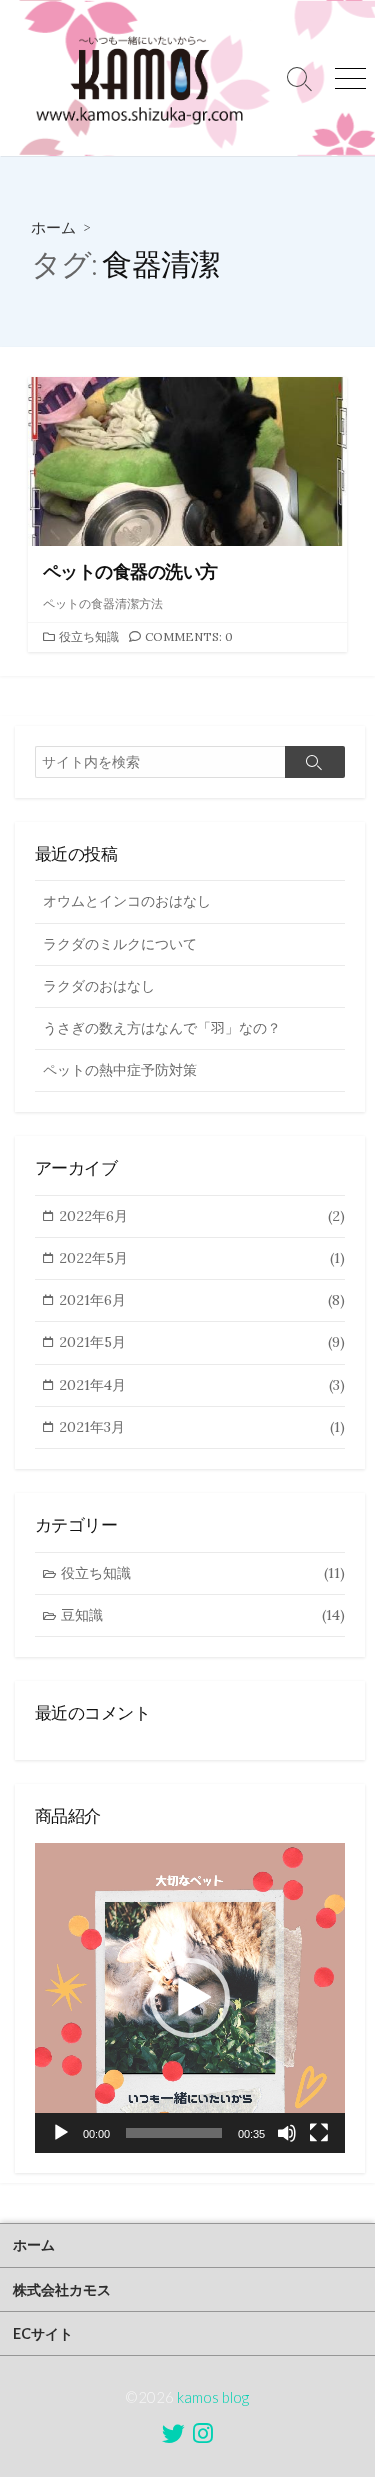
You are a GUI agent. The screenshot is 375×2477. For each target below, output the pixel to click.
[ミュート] (287, 2133)
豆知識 (203, 1615)
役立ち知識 (89, 636)
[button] (190, 1998)
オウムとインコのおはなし (127, 901)
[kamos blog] (137, 78)
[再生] (61, 2133)
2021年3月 (202, 1427)
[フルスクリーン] (319, 2133)
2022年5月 (202, 1258)
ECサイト (43, 2333)
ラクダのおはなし (99, 986)
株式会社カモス (62, 2289)
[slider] (174, 2133)
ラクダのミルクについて (120, 944)
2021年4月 (202, 1385)
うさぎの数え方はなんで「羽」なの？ (162, 1028)
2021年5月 (202, 1342)
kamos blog (213, 2397)
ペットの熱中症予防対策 (120, 1070)
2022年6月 (202, 1216)
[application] (190, 1998)
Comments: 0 (189, 636)
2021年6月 (202, 1300)
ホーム (53, 227)
